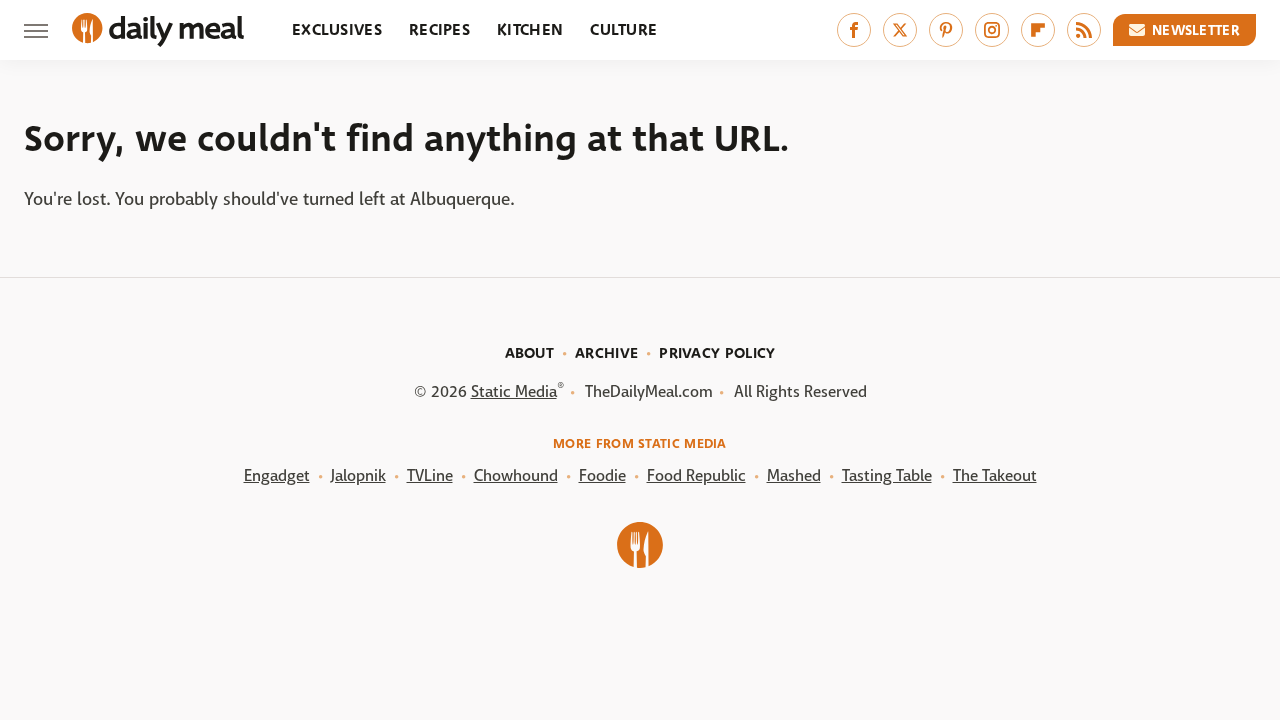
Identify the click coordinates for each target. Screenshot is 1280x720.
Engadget (277, 475)
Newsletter (1196, 30)
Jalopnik (358, 475)
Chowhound (516, 475)
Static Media (514, 391)
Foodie (602, 475)
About (530, 353)
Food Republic (696, 475)
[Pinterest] (946, 30)
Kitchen (530, 29)
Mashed (794, 475)
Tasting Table (887, 475)
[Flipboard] (1038, 30)
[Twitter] (900, 30)
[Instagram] (992, 30)
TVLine (430, 475)
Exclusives (337, 29)
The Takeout (995, 475)
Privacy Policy (717, 353)
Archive (606, 353)
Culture (623, 29)
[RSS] (1084, 30)
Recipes (439, 29)
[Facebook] (854, 30)
